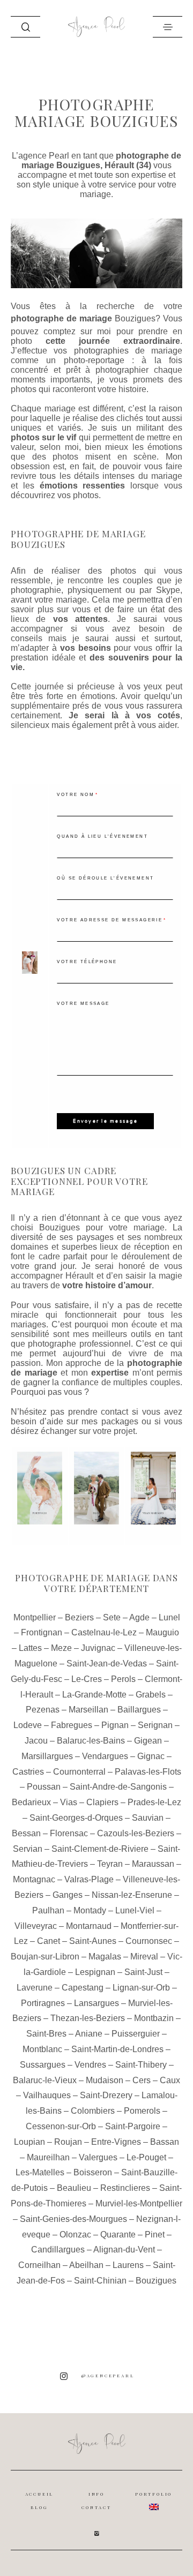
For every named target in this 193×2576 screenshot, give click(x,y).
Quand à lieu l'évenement (102, 836)
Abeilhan (86, 2265)
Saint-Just (143, 1972)
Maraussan (153, 1864)
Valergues (98, 2157)
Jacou (36, 1741)
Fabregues (72, 1725)
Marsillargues (47, 1756)
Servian (28, 1849)
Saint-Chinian (100, 2281)
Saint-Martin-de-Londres (117, 2049)
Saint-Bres (46, 2034)
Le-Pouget (146, 2157)
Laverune (35, 1988)
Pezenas (43, 1710)
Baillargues (139, 1710)
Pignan (115, 1725)
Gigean (148, 1741)
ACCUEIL (40, 2494)
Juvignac (98, 1648)
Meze (61, 1648)
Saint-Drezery (106, 2095)
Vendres (90, 2065)
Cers (142, 2080)
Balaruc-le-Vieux (45, 2080)
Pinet (155, 2235)
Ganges (68, 1895)
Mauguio (162, 1632)
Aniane (89, 2034)
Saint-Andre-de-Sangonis (118, 1787)
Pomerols (142, 2111)
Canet (49, 1941)
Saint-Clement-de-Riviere (100, 1849)
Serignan (155, 1725)
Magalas (105, 1957)
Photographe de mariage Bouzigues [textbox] (78, 539)
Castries (28, 1772)
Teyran (110, 1864)
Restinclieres (125, 2188)
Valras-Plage (89, 1879)
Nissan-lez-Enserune (132, 1895)
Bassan (165, 2142)
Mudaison (105, 2080)
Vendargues (105, 1756)
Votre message (83, 1004)
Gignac (151, 1756)
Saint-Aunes (93, 1941)
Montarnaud (89, 1926)
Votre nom (76, 795)
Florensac (69, 1833)
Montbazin (154, 2018)
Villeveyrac (36, 1926)
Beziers (79, 1617)
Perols (123, 1679)
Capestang (83, 1988)
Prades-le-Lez (154, 1802)
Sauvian (148, 1818)
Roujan (68, 2142)
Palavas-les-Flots (148, 1772)
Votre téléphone (87, 962)
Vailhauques (47, 2095)
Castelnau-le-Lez (104, 1632)
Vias (69, 1802)
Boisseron (93, 2172)
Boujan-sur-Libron (45, 1957)
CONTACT (96, 2507)
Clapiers (102, 1802)
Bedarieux (31, 1802)
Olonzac (75, 2235)
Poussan (44, 1787)
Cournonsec (149, 1941)
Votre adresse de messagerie (110, 920)
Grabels (151, 1695)
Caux (170, 2080)
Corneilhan (39, 2265)
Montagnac (34, 1879)
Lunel (169, 1617)
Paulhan (48, 1910)
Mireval (144, 1957)
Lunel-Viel (135, 1910)
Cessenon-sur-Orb (61, 2126)
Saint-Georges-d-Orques (76, 1818)
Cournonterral (79, 1772)
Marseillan (88, 1710)
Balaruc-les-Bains (91, 1741)
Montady (90, 1910)
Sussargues (43, 2065)
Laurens (128, 2265)
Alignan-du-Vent (124, 2250)
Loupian (29, 2142)
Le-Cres (87, 1679)
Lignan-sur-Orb (141, 1988)
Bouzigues (135, 318)
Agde (139, 1617)
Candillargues (58, 2250)
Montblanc (42, 2049)
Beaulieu (74, 2188)
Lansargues (96, 2003)
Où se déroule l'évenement (105, 878)
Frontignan (42, 1632)
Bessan (26, 1833)
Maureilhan (48, 2157)
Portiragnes (43, 2003)
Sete (112, 1617)
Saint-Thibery (141, 2065)
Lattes (30, 1648)
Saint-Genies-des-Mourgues (73, 2219)
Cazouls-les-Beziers (136, 1833)
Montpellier (35, 1617)
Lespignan (95, 1972)
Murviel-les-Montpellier (139, 2203)
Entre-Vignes (116, 2142)
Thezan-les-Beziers (88, 2018)
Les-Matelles (40, 2172)
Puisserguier (136, 2034)
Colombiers (93, 2111)
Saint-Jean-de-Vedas (107, 1663)
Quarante (118, 2235)
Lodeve (28, 1725)
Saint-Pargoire (133, 2126)
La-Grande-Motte (94, 1695)
